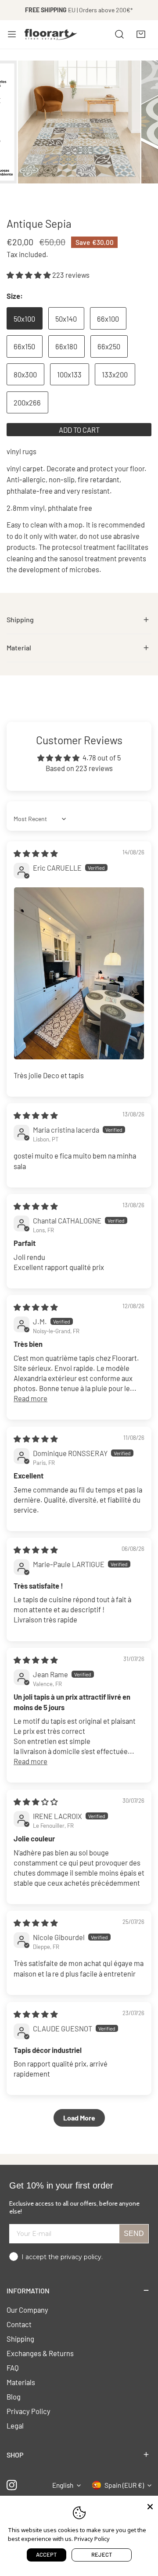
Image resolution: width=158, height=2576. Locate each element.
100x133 (69, 374)
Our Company (27, 2310)
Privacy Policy (29, 2411)
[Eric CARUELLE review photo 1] (79, 973)
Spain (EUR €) (124, 2485)
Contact (19, 2324)
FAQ (13, 2368)
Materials (21, 2382)
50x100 (24, 319)
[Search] (119, 34)
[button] (141, 34)
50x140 (66, 319)
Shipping (20, 2339)
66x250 (109, 346)
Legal (15, 2425)
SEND (134, 2233)
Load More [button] (79, 2118)
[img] (36, 853)
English (63, 2485)
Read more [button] (31, 1398)
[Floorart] (51, 34)
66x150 (24, 346)
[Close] (150, 2506)
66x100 (108, 319)
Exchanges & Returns (40, 2353)
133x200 (115, 374)
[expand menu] (12, 34)
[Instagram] (12, 2485)
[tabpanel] (79, 620)
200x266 (27, 402)
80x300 (25, 374)
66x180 (66, 346)
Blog (14, 2397)
